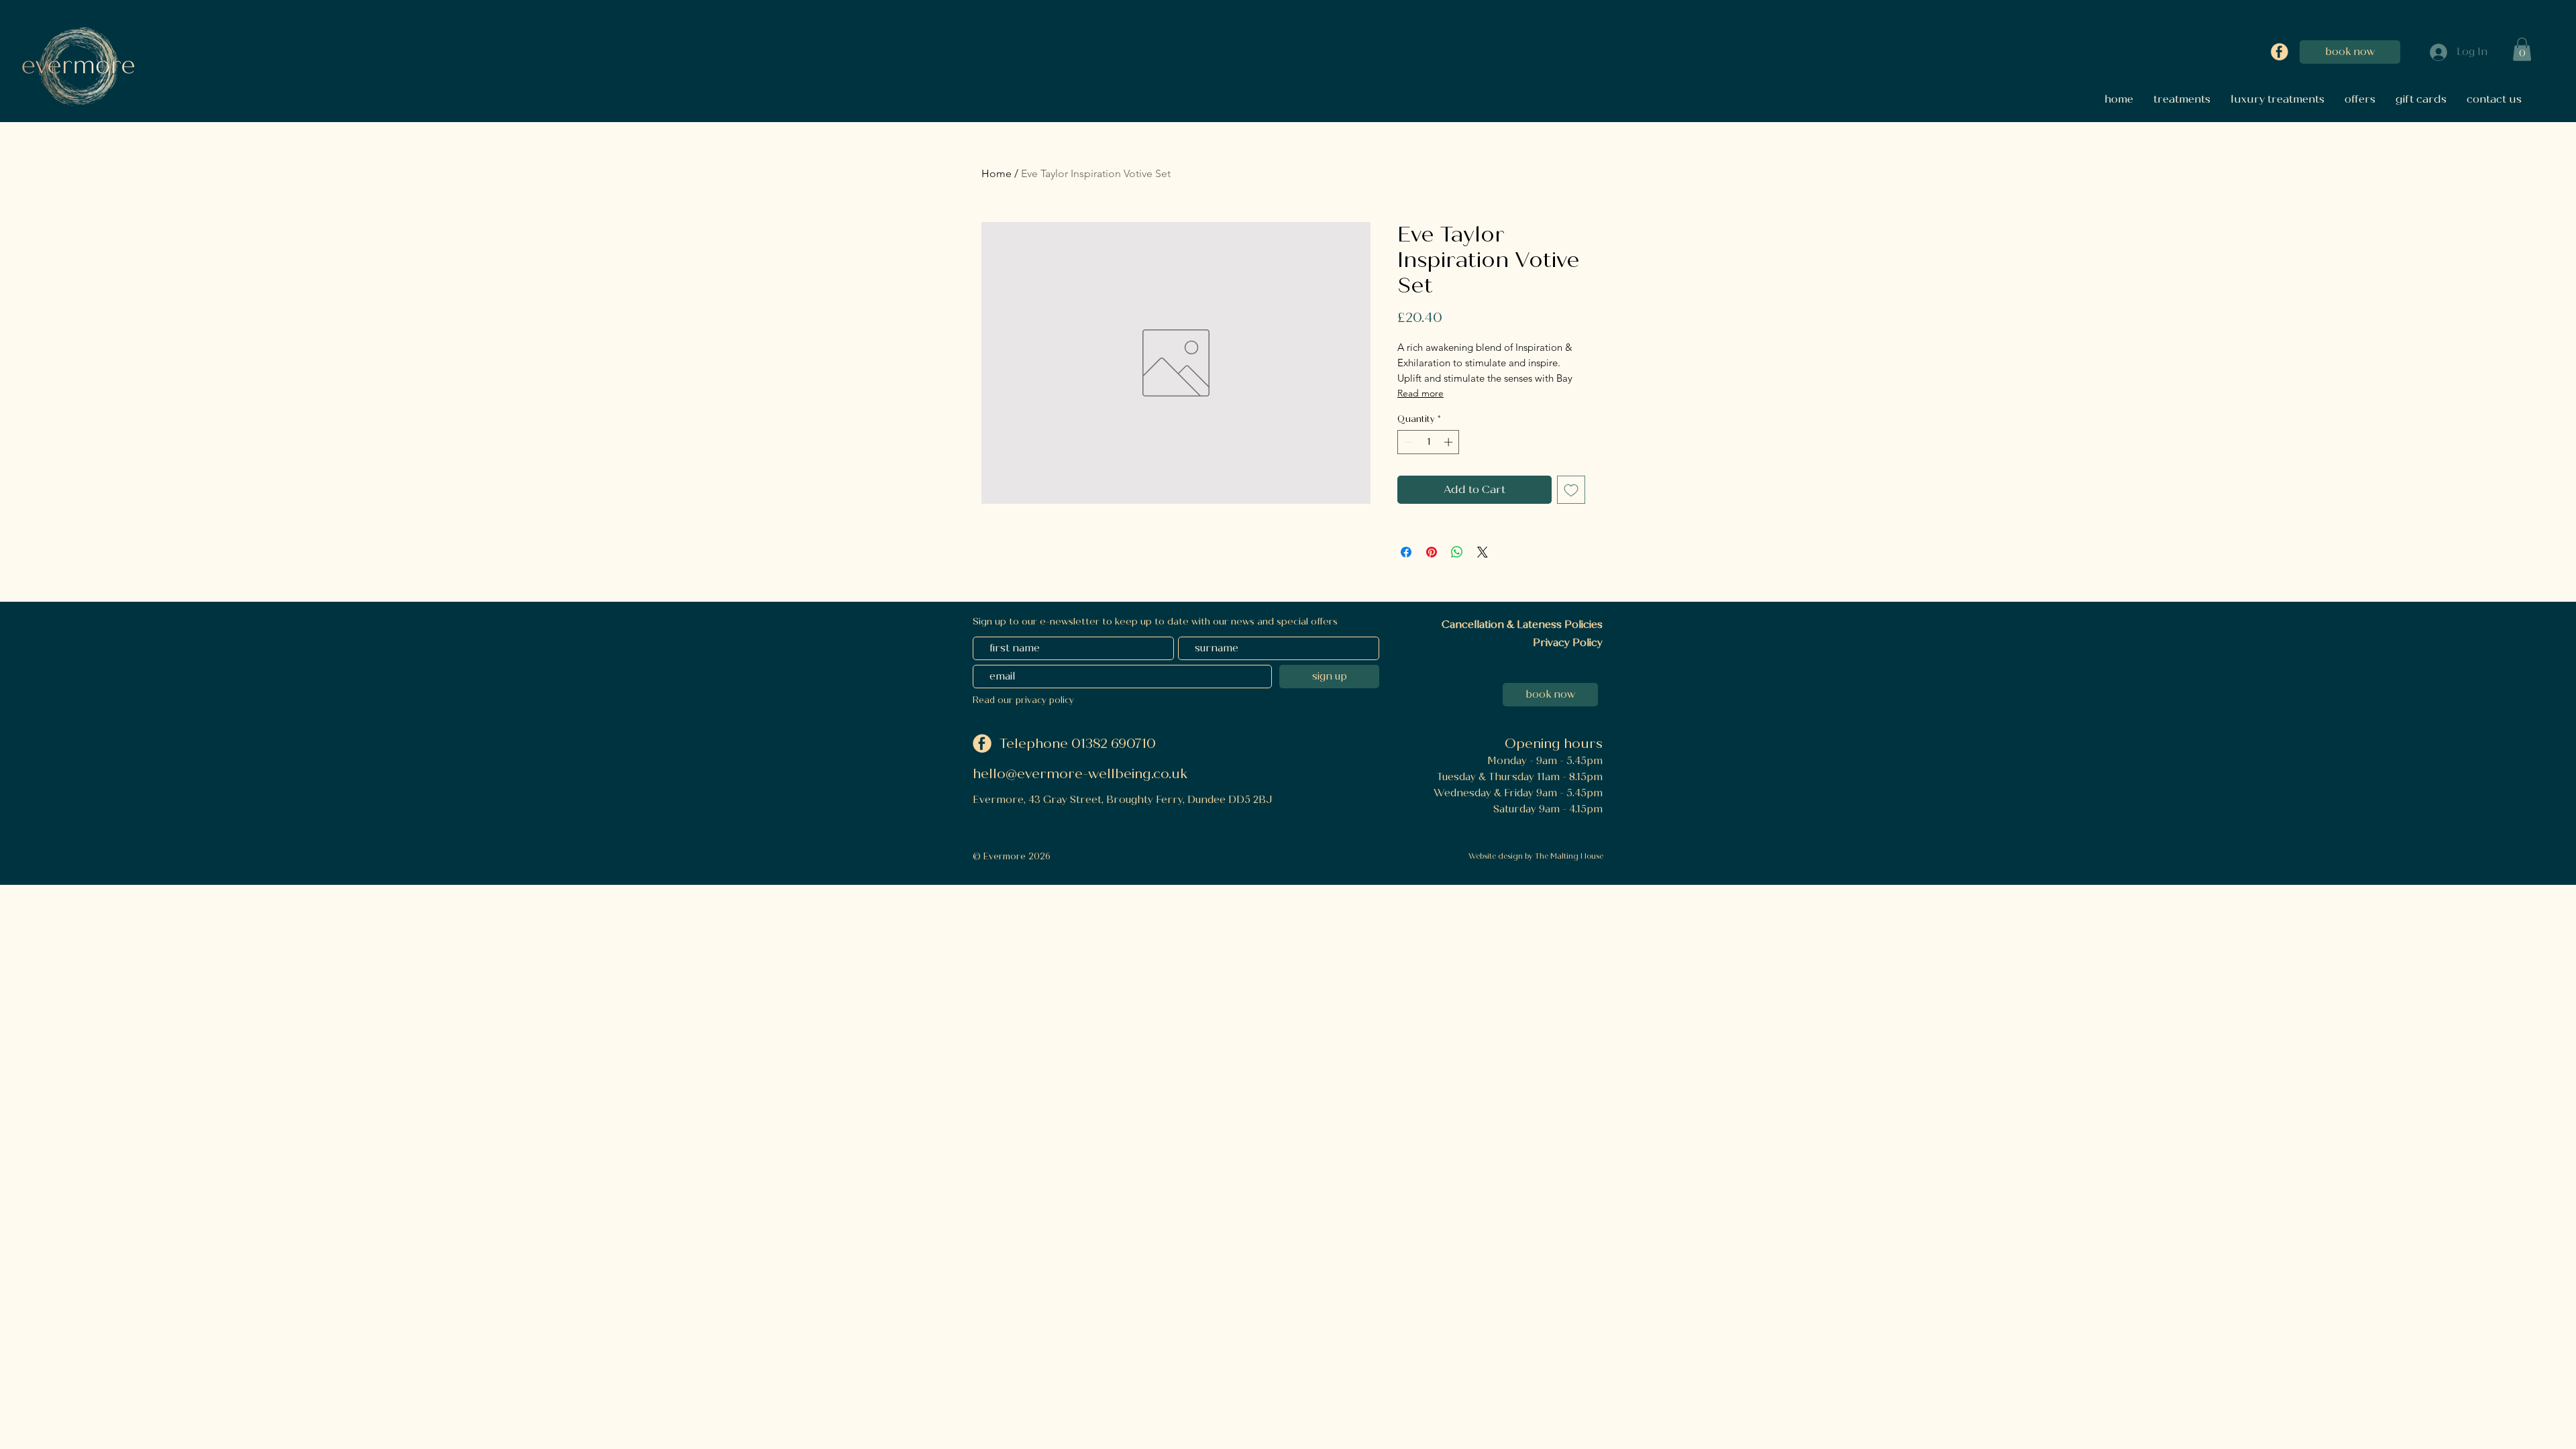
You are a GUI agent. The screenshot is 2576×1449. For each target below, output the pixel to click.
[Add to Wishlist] (1571, 490)
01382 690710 (1115, 744)
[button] (2522, 49)
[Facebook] (2279, 52)
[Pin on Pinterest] (1432, 552)
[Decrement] (1407, 442)
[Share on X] (1483, 552)
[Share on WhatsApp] (1457, 552)
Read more (1420, 393)
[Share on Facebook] (1406, 552)
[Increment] (1450, 442)
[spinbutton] (1429, 442)
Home (997, 173)
